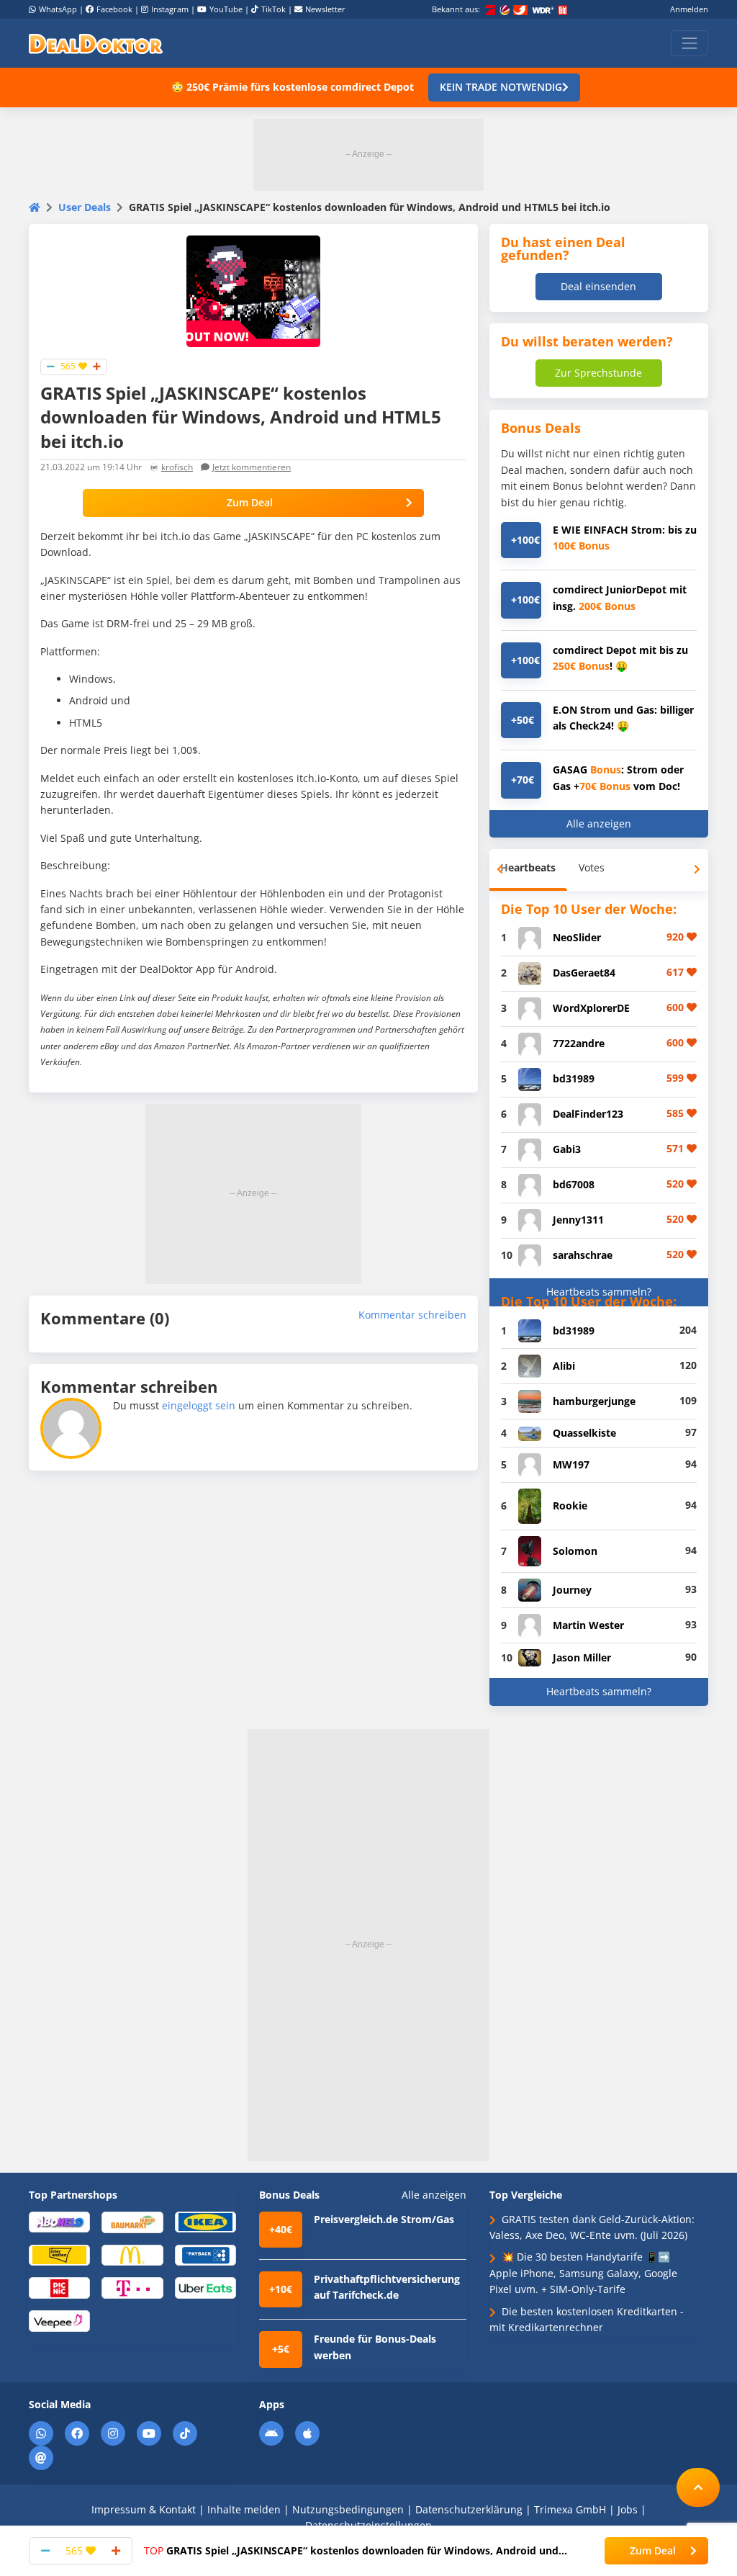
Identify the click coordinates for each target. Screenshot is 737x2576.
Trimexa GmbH (570, 2509)
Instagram (170, 9)
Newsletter (325, 9)
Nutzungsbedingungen (348, 2509)
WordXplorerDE (591, 1008)
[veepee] (59, 2320)
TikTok (273, 9)
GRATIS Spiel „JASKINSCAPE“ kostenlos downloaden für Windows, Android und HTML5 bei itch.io (351, 2551)
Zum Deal (250, 502)
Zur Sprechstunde (598, 373)
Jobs (628, 2509)
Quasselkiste (584, 1433)
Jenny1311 (578, 1220)
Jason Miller (582, 1657)
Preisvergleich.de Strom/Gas (384, 2219)
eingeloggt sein (199, 1405)
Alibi (564, 1366)
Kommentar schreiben (412, 1315)
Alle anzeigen (599, 823)
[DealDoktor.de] (96, 43)
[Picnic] (59, 2287)
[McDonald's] (132, 2254)
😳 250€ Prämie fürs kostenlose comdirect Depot (293, 87)
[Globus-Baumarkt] (132, 2221)
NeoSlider (577, 937)
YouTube (226, 9)
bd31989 (574, 1078)
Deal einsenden (598, 286)
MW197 (571, 1464)
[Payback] (205, 2254)
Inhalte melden (244, 2509)
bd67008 (574, 1184)
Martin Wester (588, 1625)
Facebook (114, 9)
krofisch (177, 467)
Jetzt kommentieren (252, 467)
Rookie (570, 1505)
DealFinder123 (588, 1114)
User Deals (85, 207)
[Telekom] (132, 2287)
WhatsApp (58, 9)
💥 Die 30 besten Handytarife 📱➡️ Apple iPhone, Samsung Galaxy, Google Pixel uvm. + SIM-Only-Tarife (583, 2273)
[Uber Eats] (205, 2287)
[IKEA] (205, 2221)
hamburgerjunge (594, 1401)
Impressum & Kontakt (144, 2509)
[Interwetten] (59, 2254)
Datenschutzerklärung (469, 2509)
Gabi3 (567, 1149)
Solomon (575, 1551)
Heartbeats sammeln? (599, 1292)
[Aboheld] (59, 2221)
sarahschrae (583, 1255)
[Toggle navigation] (689, 43)
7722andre (579, 1043)
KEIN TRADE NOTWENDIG (501, 87)
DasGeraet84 (584, 973)
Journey (572, 1590)
